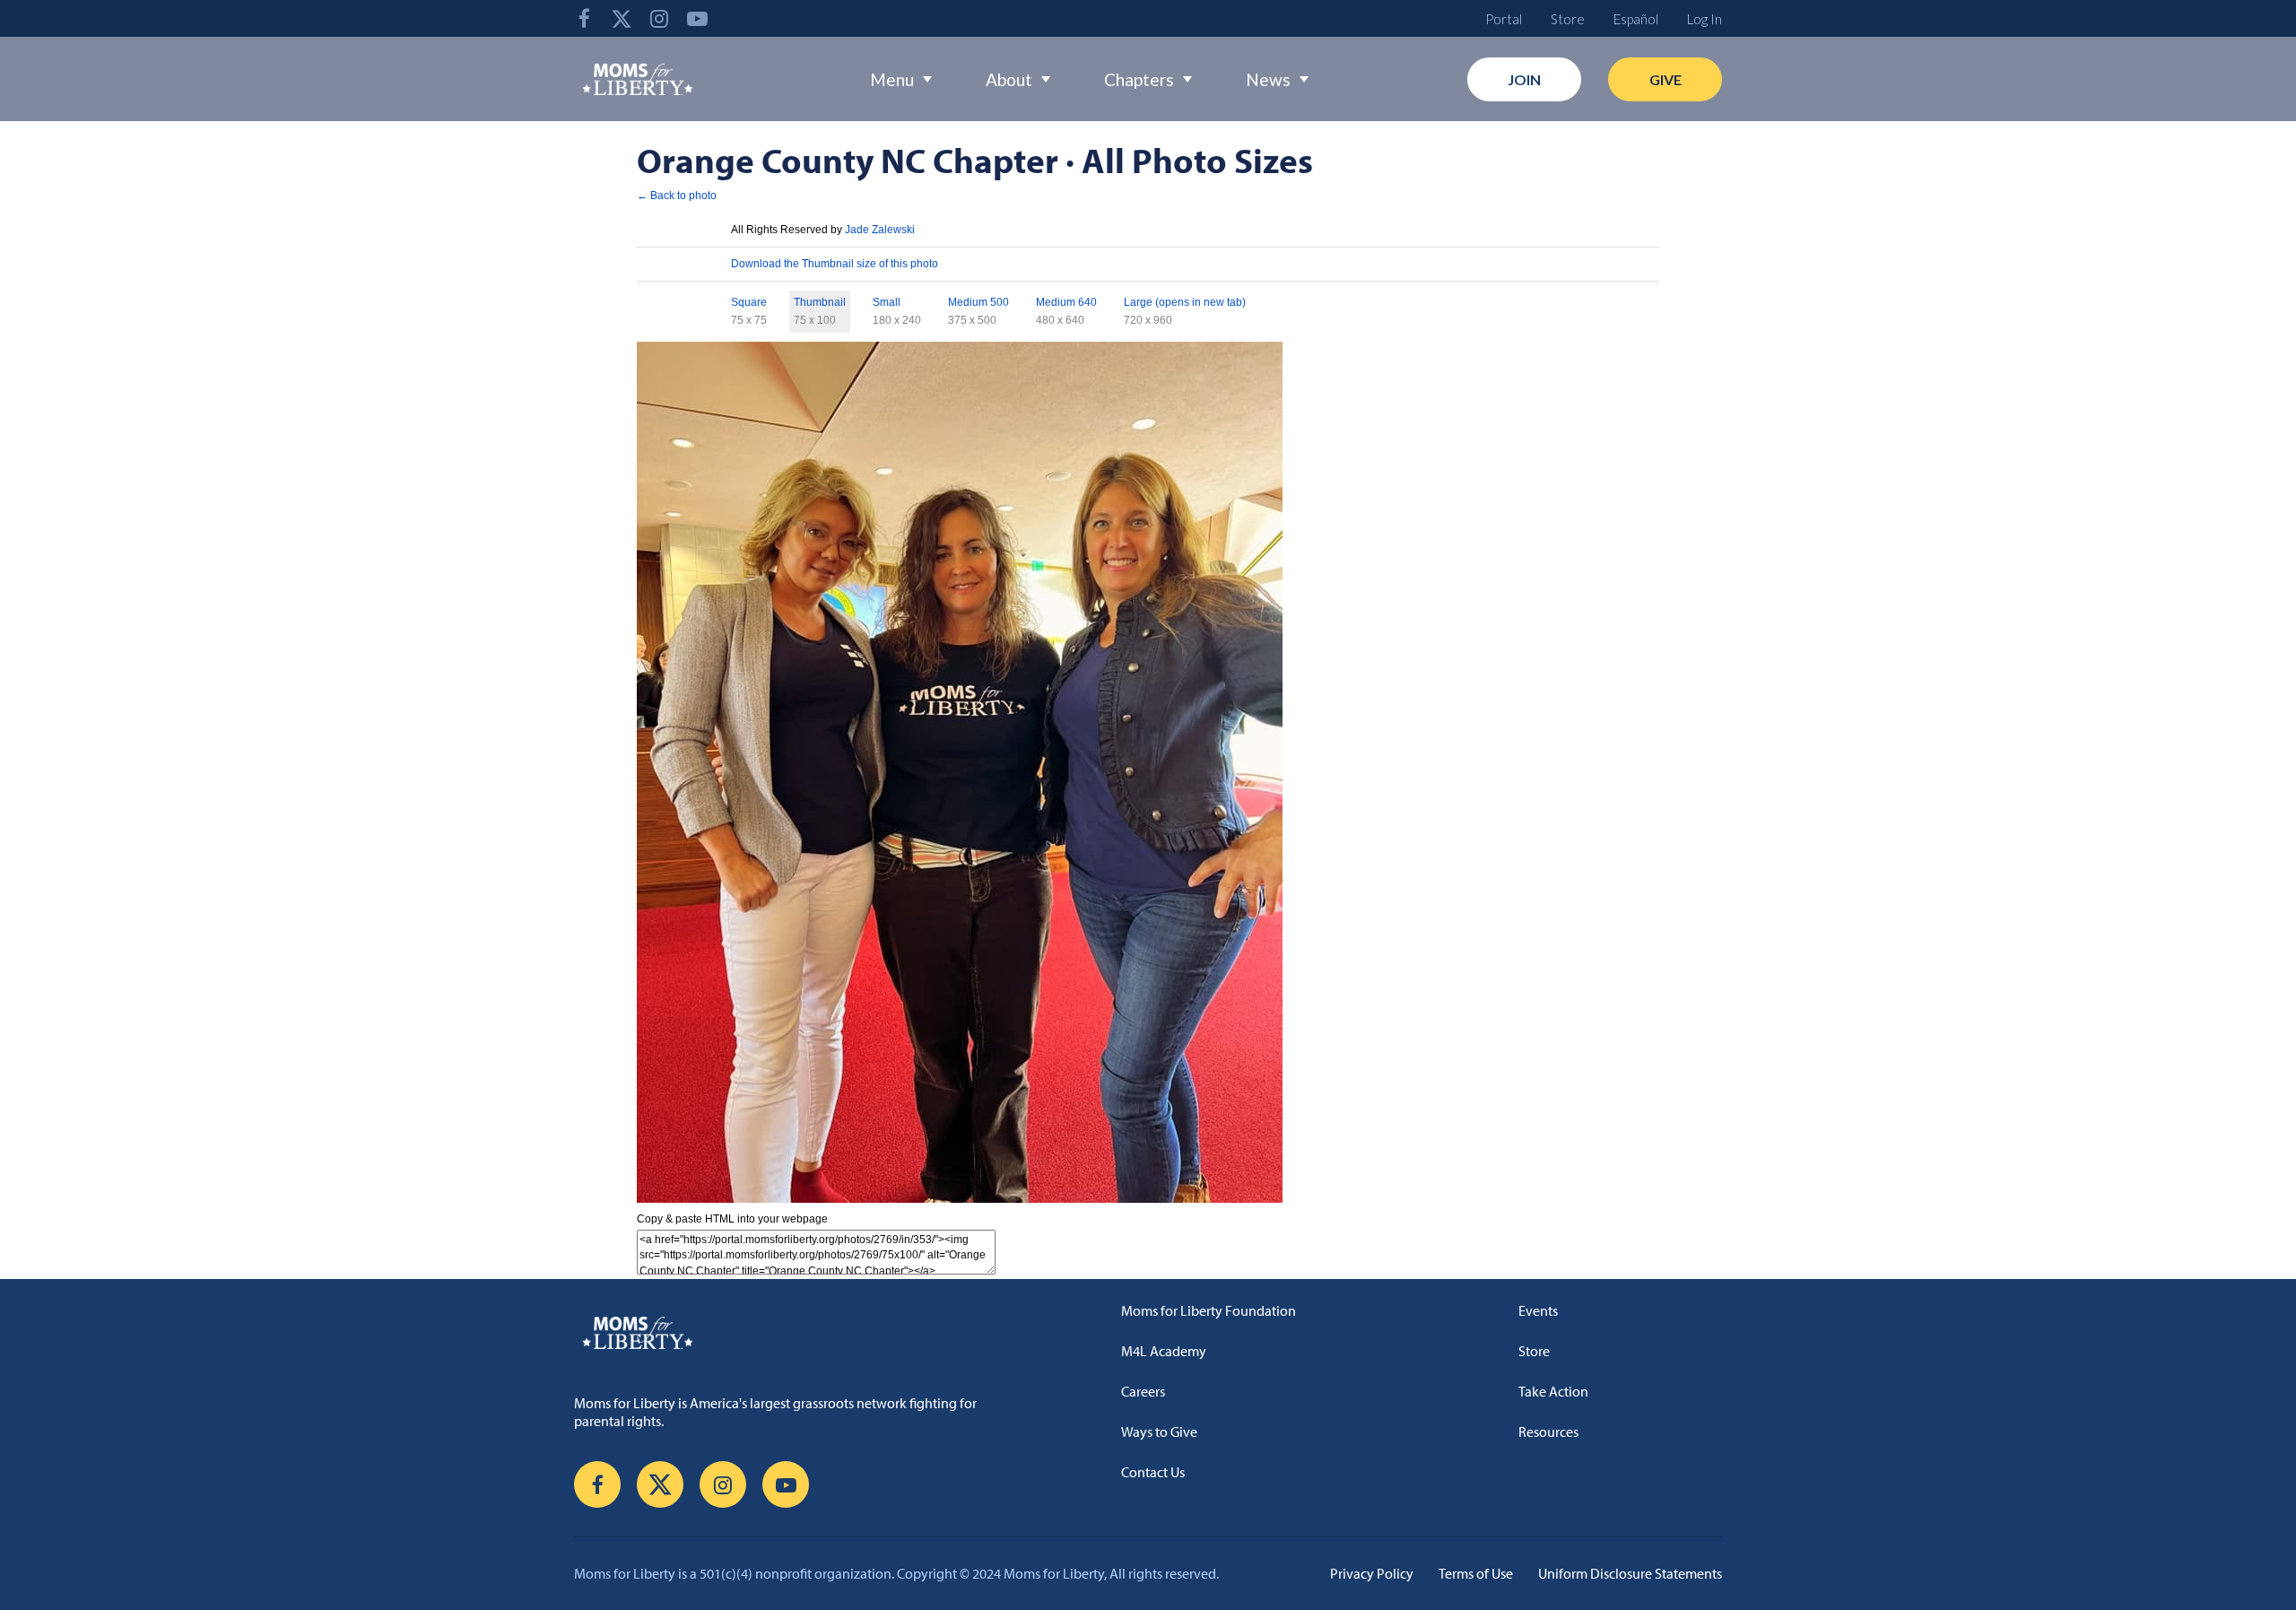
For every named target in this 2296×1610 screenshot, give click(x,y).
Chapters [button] (1139, 79)
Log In (1705, 19)
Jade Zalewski (880, 230)
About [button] (1009, 79)
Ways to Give (1159, 1432)
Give (1665, 79)
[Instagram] (659, 18)
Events (1538, 1310)
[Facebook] (584, 18)
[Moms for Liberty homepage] (785, 1332)
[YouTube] (697, 18)
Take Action (1553, 1391)
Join (1524, 79)
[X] (622, 18)
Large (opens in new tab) (1185, 302)
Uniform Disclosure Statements (1630, 1573)
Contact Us (1153, 1472)
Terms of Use (1476, 1573)
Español (1636, 19)
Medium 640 (1066, 302)
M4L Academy (1164, 1351)
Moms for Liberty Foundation (1209, 1310)
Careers (1143, 1391)
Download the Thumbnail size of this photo (835, 264)
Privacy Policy (1372, 1573)
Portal (1504, 19)
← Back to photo (677, 196)
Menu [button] (892, 79)
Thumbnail (820, 302)
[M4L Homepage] (638, 79)
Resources (1548, 1432)
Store (1568, 19)
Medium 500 (978, 302)
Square (749, 302)
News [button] (1268, 79)
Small (887, 302)
